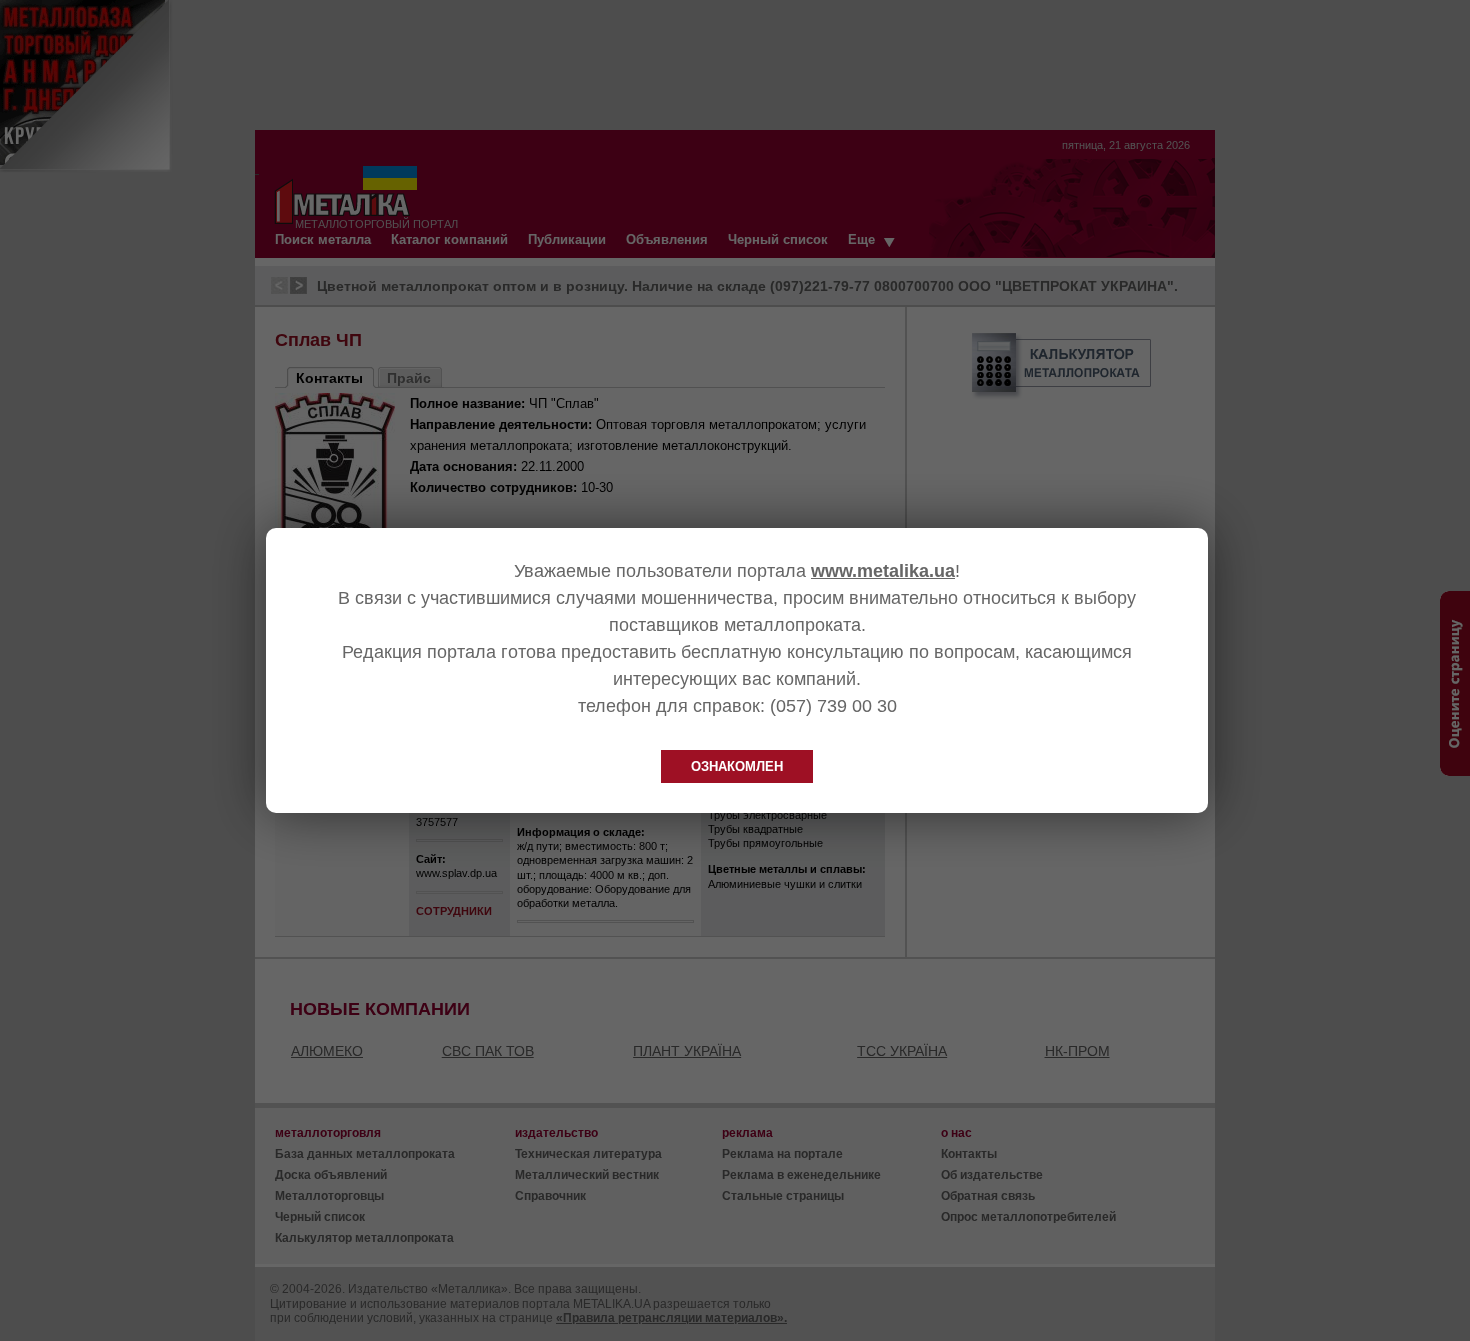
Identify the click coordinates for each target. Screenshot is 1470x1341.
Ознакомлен (737, 766)
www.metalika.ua (883, 571)
